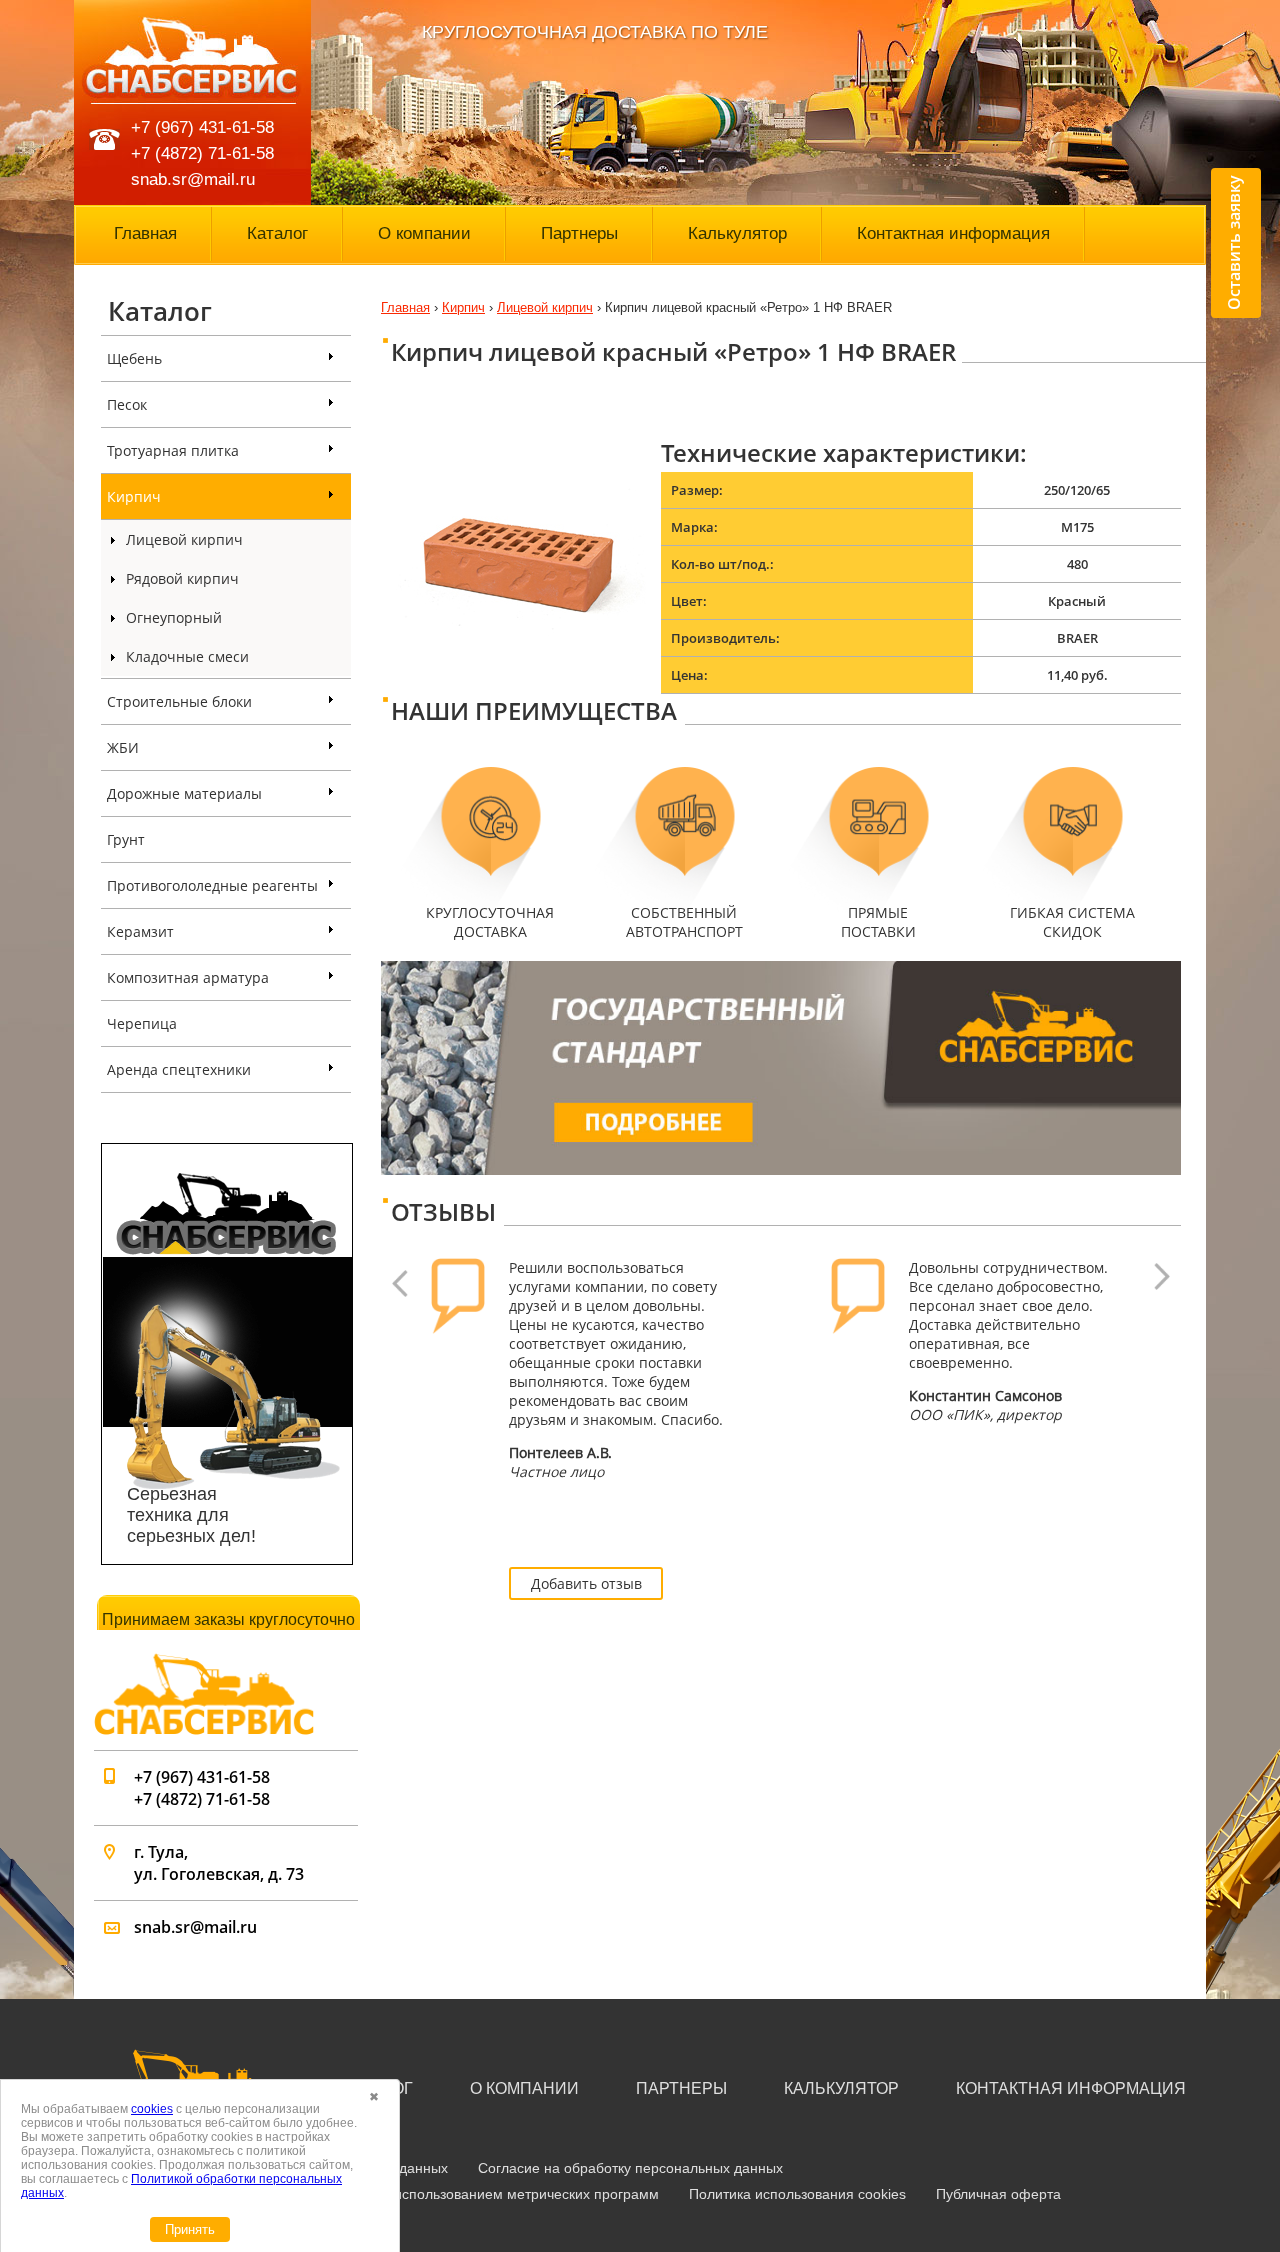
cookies (152, 2109)
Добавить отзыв (586, 1583)
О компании (424, 233)
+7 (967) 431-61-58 (202, 127)
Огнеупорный (174, 617)
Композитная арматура (188, 977)
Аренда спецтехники (179, 1069)
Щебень (134, 358)
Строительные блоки (179, 701)
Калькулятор (737, 233)
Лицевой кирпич (184, 539)
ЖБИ (123, 747)
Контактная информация (953, 233)
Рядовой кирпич (182, 578)
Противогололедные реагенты (212, 885)
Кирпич (134, 496)
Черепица (142, 1023)
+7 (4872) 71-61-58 (202, 153)
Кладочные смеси (187, 656)
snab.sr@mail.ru (193, 179)
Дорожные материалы (184, 793)
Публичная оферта (998, 2194)
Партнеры (579, 233)
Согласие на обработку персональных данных (630, 2168)
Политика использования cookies (797, 2194)
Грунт (126, 839)
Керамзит (140, 931)
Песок (127, 404)
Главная (145, 233)
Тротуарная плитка (173, 450)
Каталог (277, 233)
